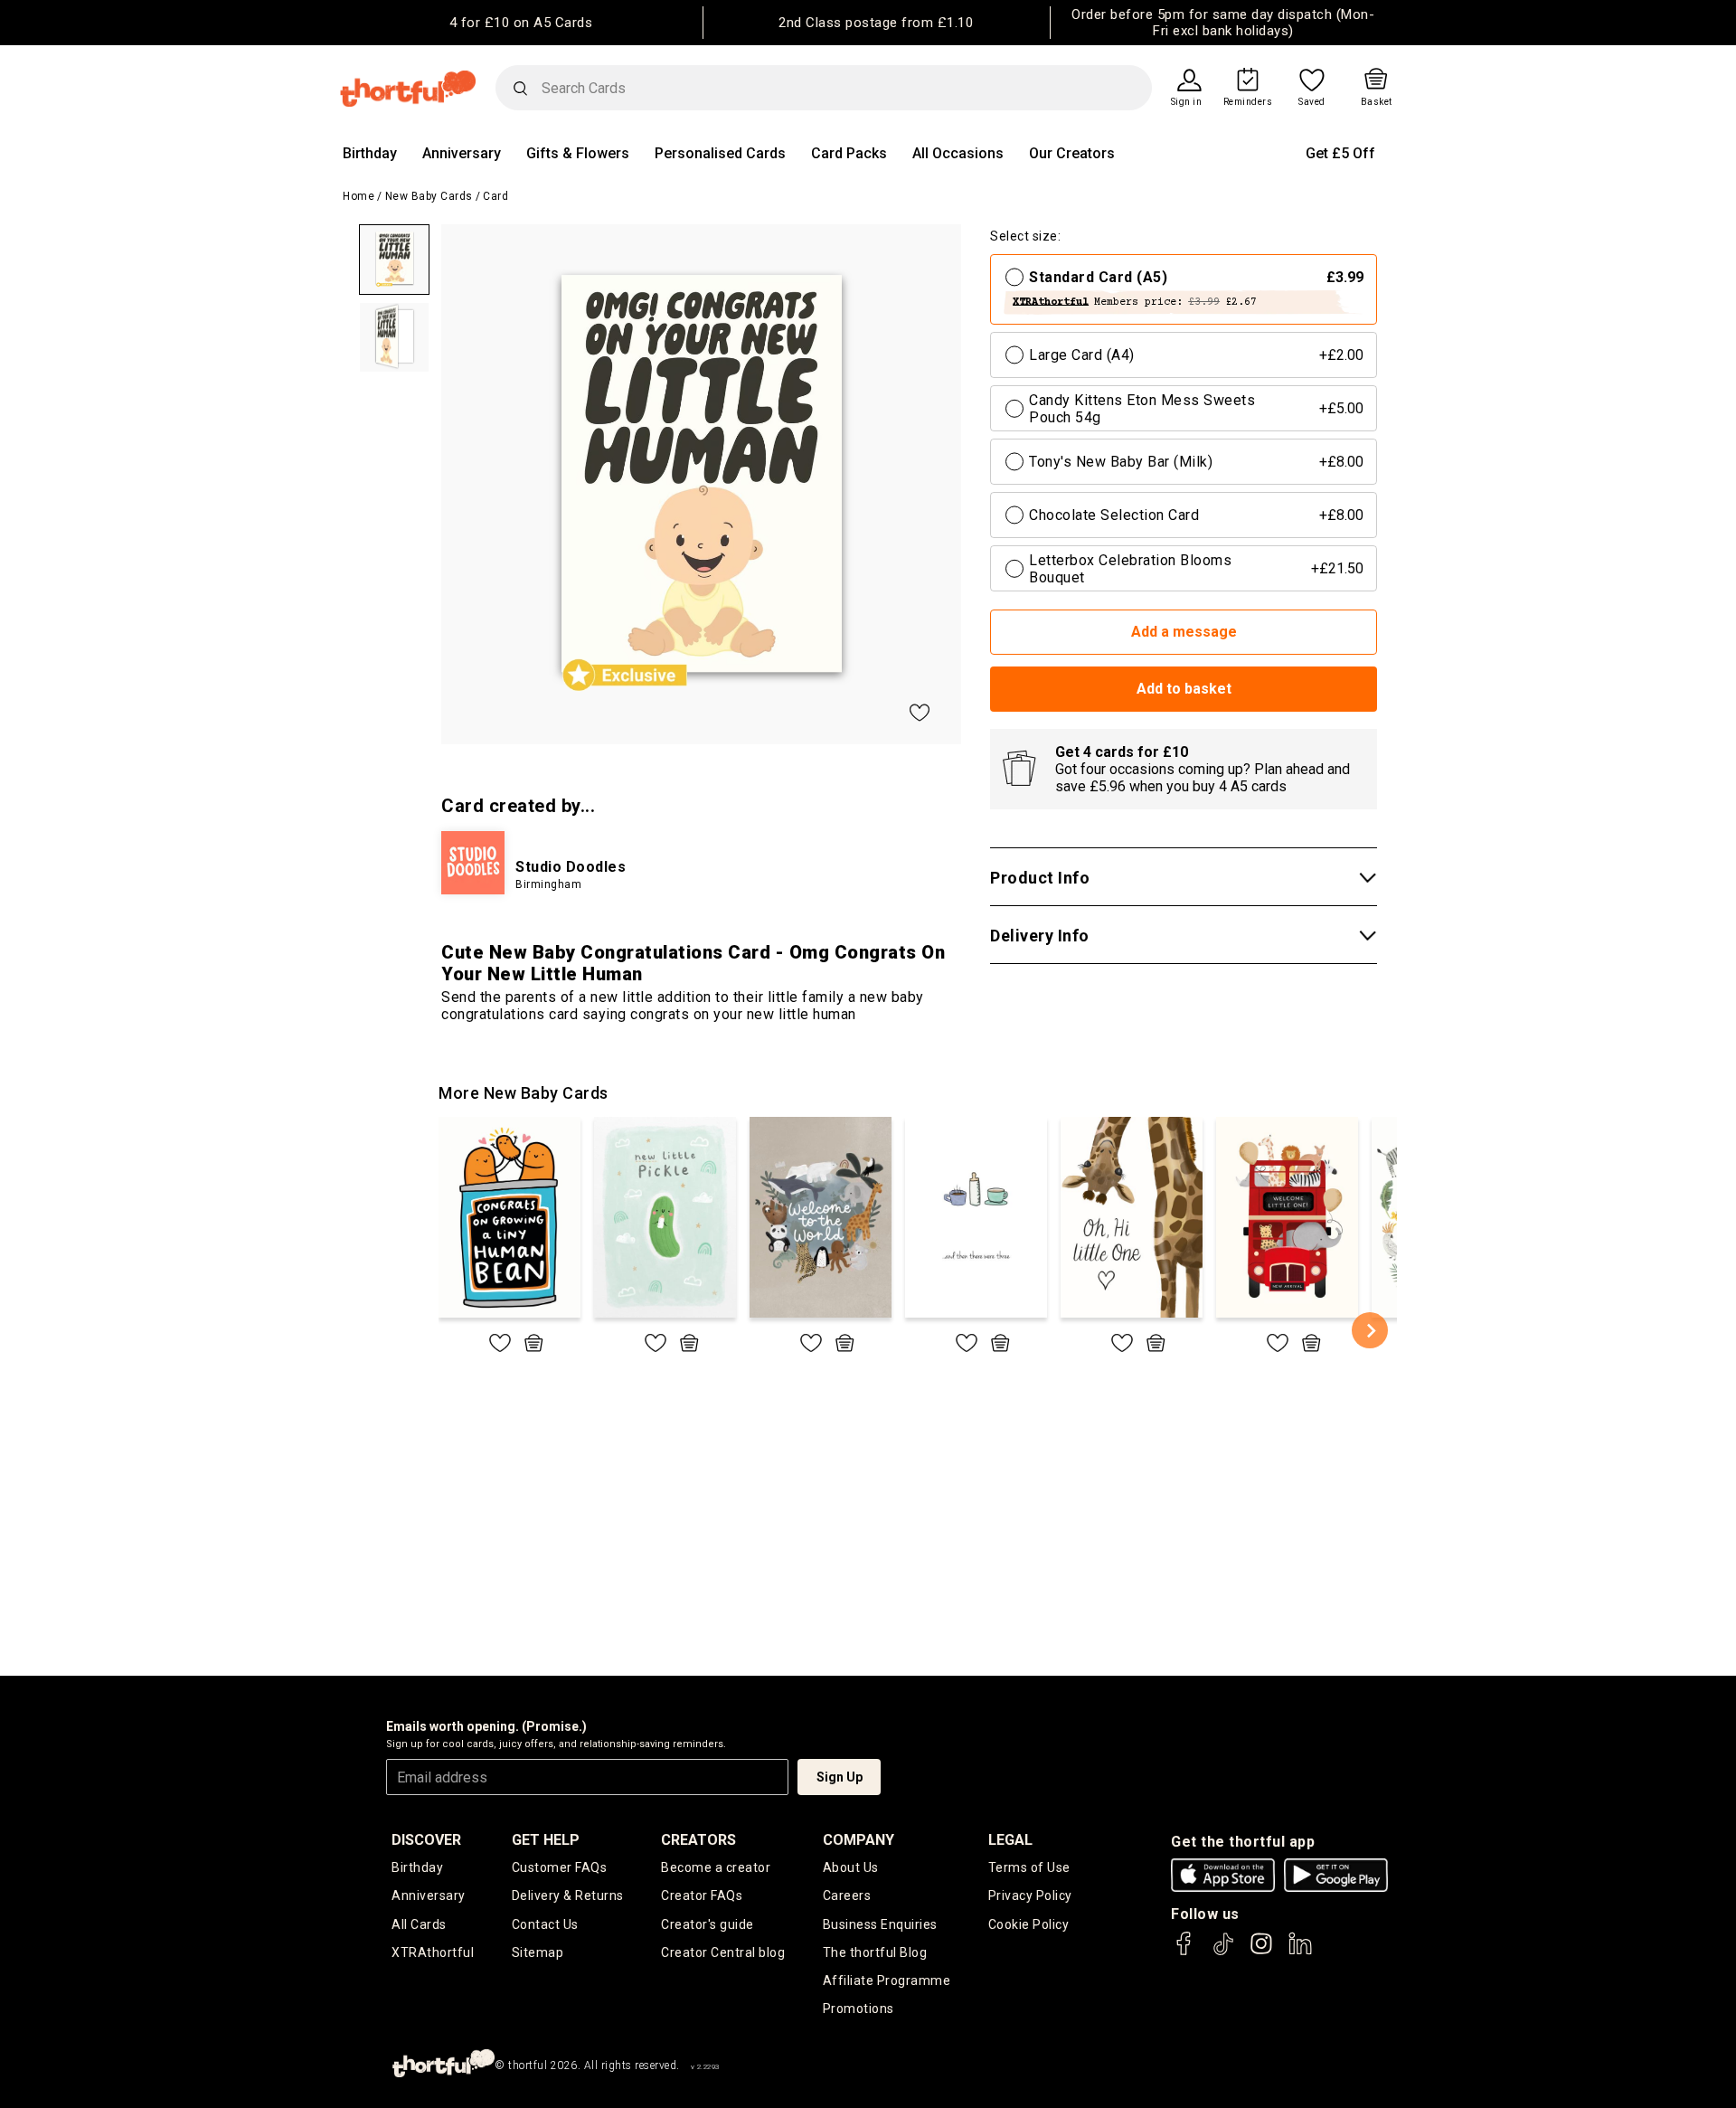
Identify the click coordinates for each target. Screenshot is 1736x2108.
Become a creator (716, 1867)
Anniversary (462, 153)
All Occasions (958, 153)
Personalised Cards (720, 153)
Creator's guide (708, 1924)
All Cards (419, 1924)
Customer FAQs (560, 1867)
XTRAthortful (433, 1952)
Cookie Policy (1029, 1924)
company (859, 1840)
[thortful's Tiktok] (1223, 1952)
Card (495, 196)
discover (426, 1840)
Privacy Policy (1030, 1895)
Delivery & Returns (568, 1895)
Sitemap (538, 1952)
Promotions (859, 2009)
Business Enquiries (880, 1924)
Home (359, 196)
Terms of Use (1029, 1867)
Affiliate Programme (887, 1980)
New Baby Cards (429, 196)
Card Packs (849, 153)
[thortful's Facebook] (1184, 1952)
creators (698, 1840)
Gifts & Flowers (578, 153)
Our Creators (1072, 153)
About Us (851, 1867)
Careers (847, 1895)
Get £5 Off (1340, 153)
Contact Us (545, 1924)
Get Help (546, 1840)
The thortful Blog (875, 1952)
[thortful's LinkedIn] (1300, 1952)
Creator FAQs (702, 1895)
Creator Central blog (723, 1952)
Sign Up (840, 1777)
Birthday (370, 153)
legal (1010, 1840)
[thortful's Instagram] (1261, 1952)
